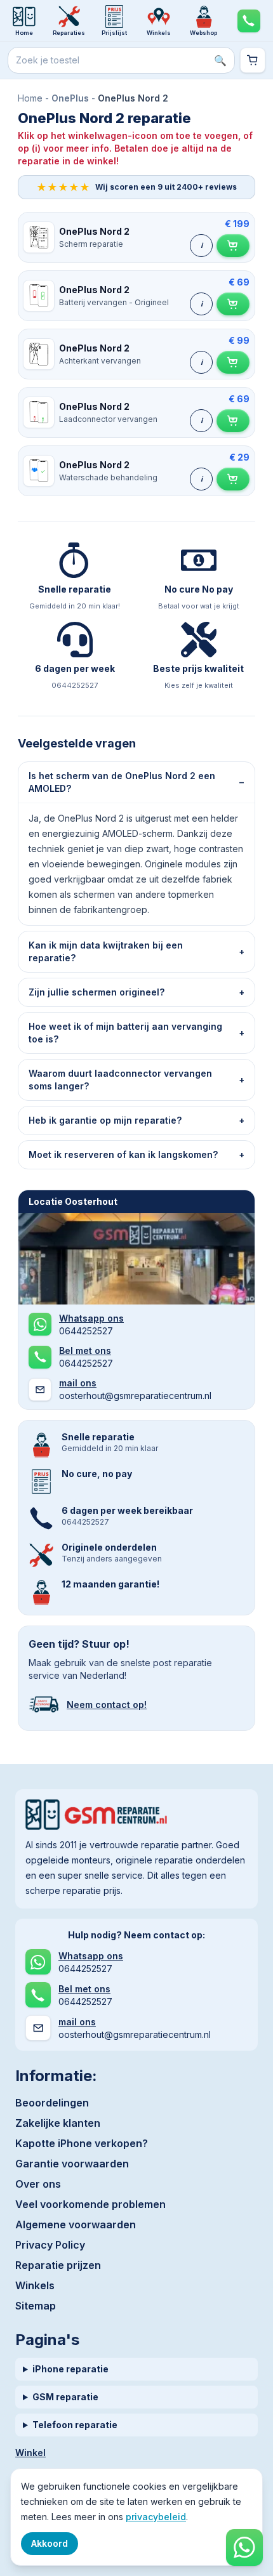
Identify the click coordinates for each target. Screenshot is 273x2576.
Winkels (35, 2285)
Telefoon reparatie (75, 2425)
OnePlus (70, 98)
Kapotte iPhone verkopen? (82, 2143)
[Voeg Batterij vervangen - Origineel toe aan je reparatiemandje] (233, 304)
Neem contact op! (107, 1705)
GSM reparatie (65, 2397)
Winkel (30, 2453)
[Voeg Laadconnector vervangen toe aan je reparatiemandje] (233, 421)
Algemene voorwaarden (76, 2224)
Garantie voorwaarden (72, 2164)
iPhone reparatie (70, 2369)
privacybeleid (156, 2517)
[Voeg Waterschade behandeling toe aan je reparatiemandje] (233, 479)
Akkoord (50, 2543)
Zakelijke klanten (58, 2123)
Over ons (38, 2184)
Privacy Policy (50, 2245)
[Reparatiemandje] (253, 60)
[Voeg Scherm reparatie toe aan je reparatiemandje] (233, 246)
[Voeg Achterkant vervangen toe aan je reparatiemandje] (233, 362)
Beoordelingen (52, 2103)
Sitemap (36, 2306)
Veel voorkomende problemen (90, 2204)
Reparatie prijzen (58, 2265)
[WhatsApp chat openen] (244, 2547)
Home (30, 98)
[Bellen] (249, 21)
